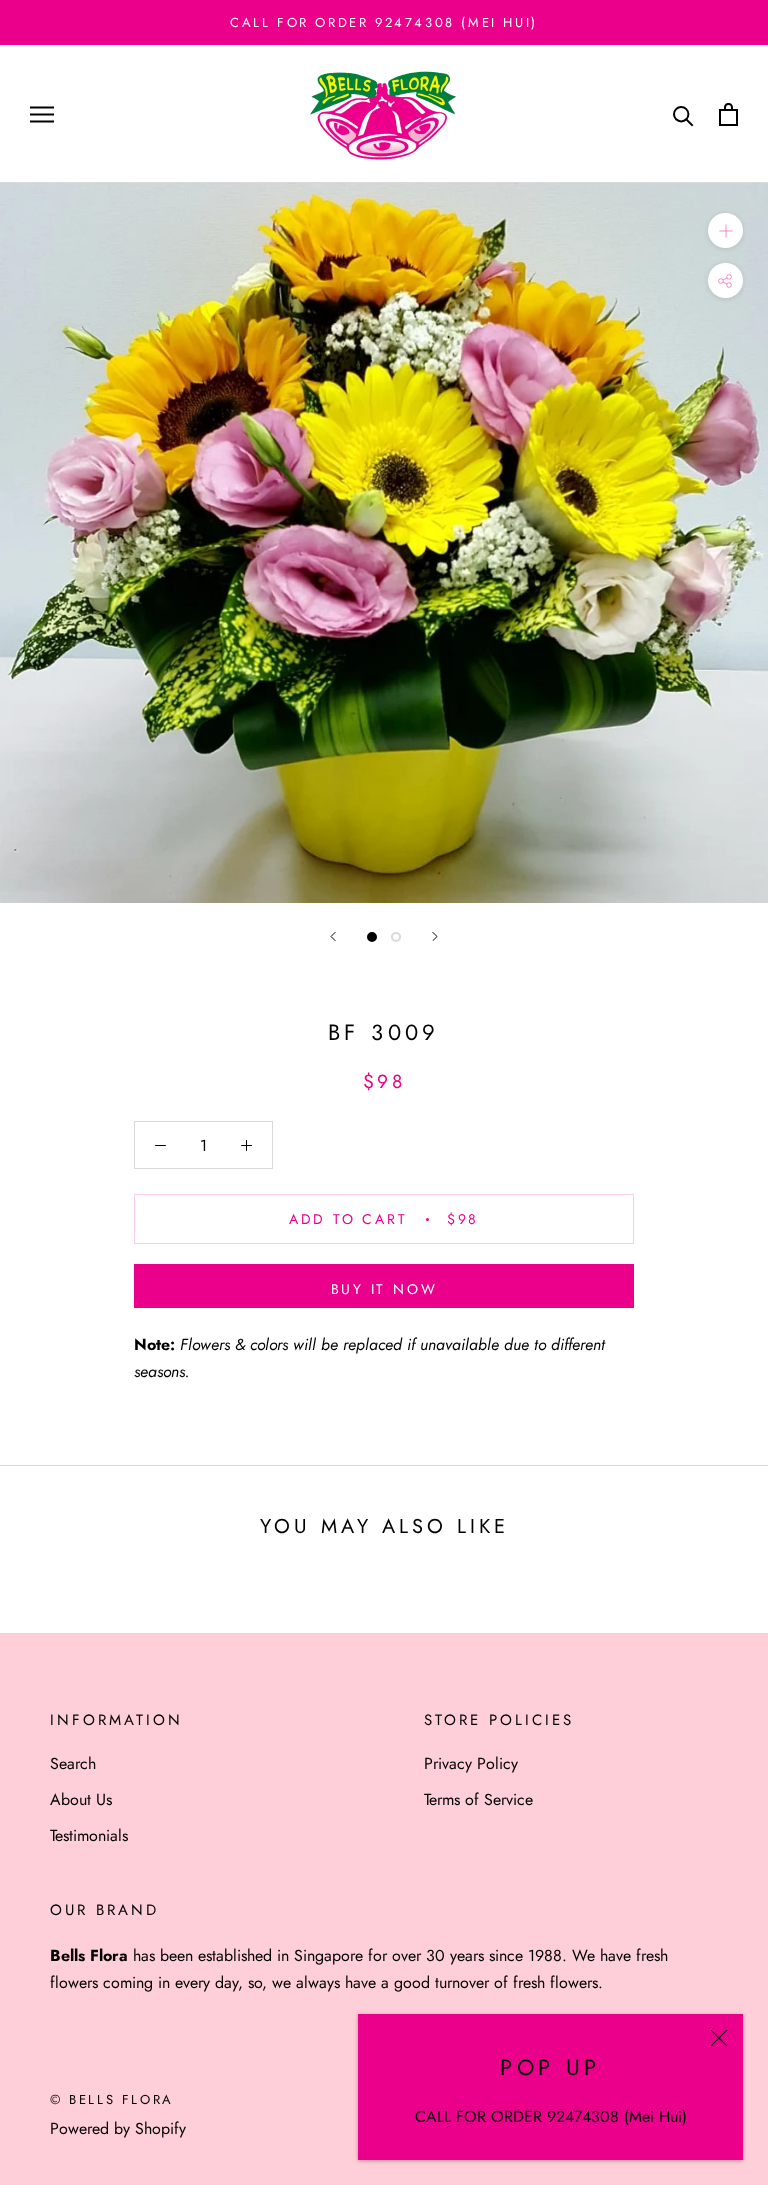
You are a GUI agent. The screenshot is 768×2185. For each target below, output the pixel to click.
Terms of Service (478, 1799)
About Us (81, 1799)
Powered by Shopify (118, 2128)
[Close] (719, 2038)
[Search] (683, 114)
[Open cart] (728, 114)
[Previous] (333, 936)
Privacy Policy (471, 1763)
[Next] (435, 936)
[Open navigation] (42, 115)
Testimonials (89, 1835)
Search (73, 1763)
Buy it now (384, 1289)
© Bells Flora (112, 2099)
